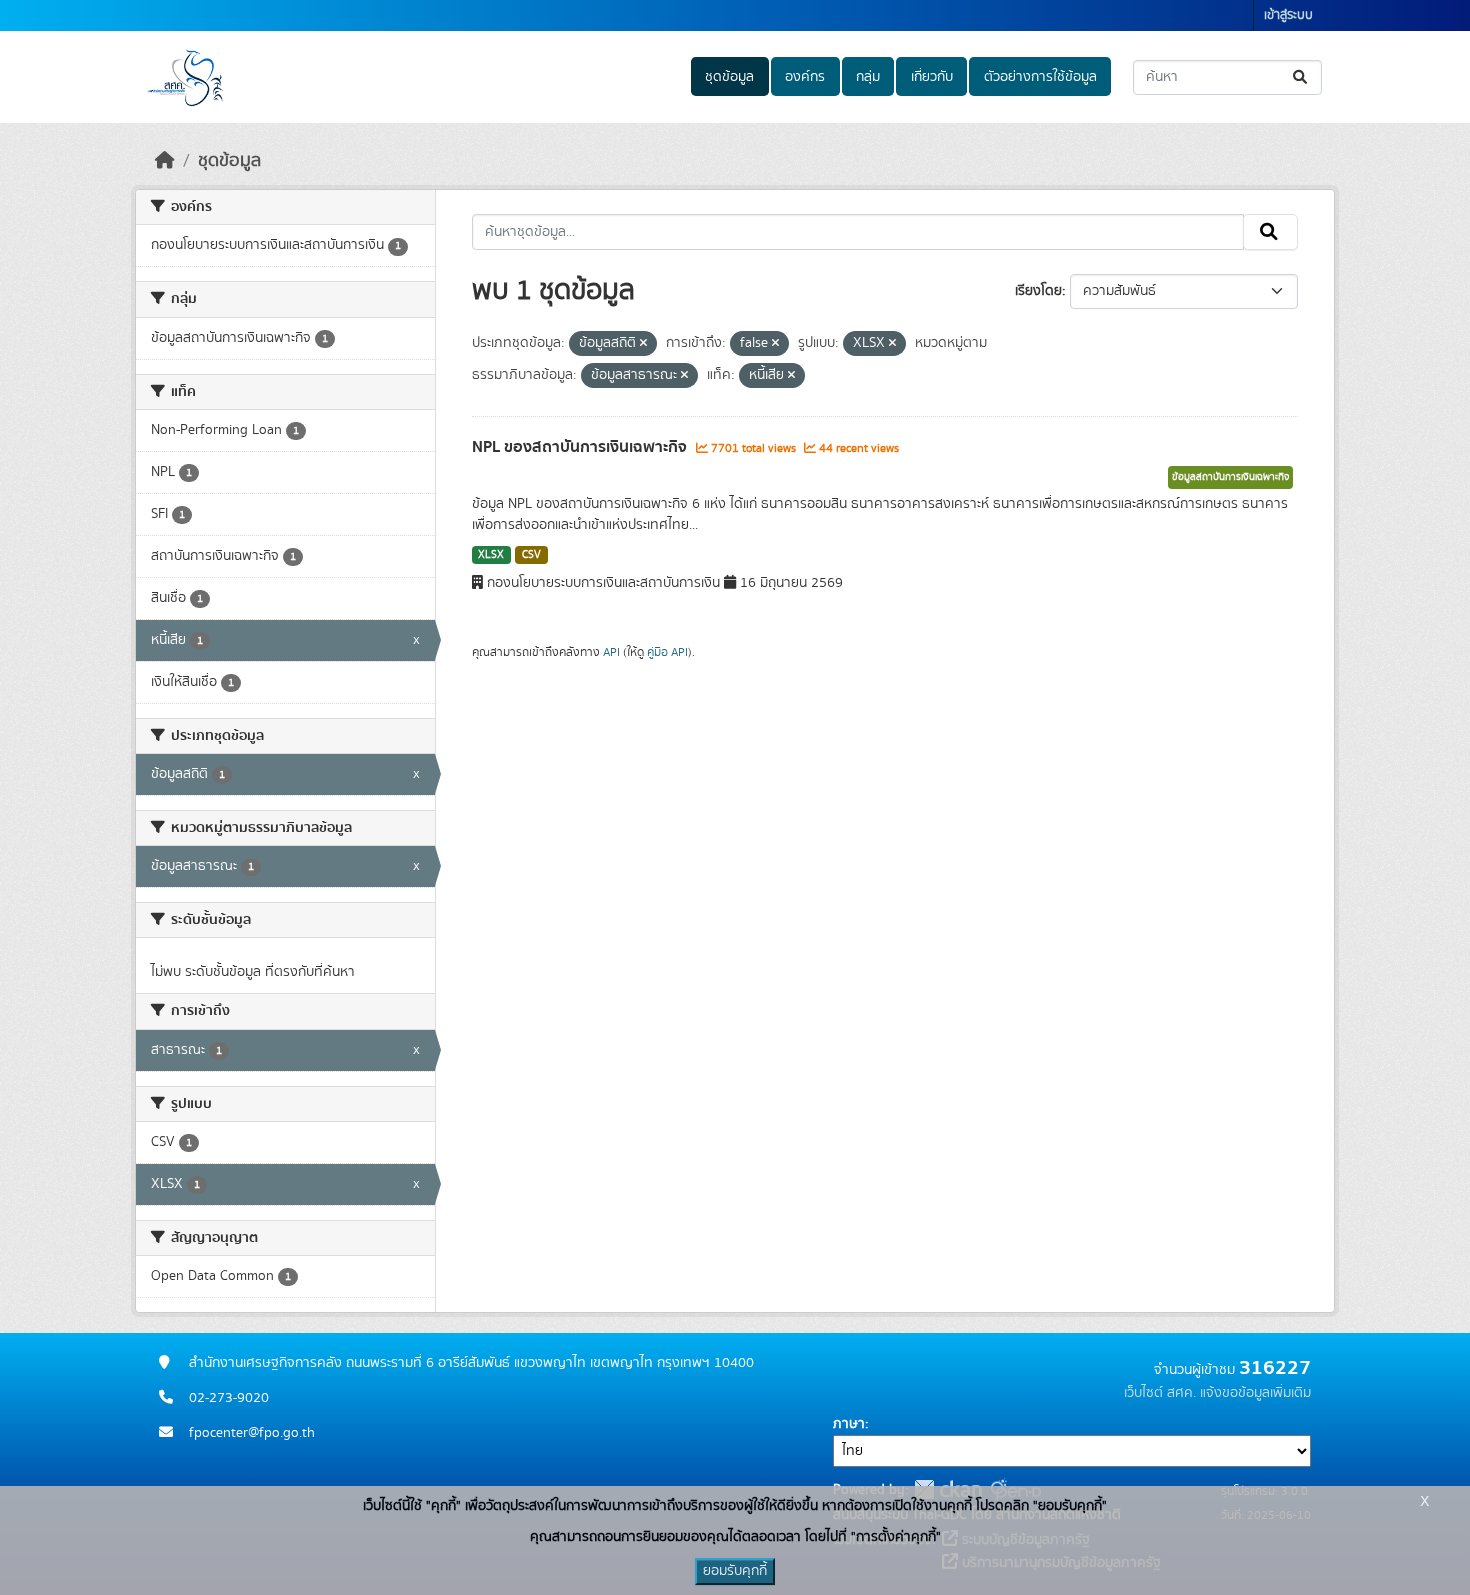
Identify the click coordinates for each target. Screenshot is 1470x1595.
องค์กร (805, 77)
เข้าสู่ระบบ (1288, 15)
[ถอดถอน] (643, 344)
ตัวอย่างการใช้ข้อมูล (1040, 77)
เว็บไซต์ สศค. (1160, 1393)
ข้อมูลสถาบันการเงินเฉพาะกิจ (1230, 477)
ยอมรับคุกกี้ (735, 1571)
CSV (531, 555)
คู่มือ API (667, 652)
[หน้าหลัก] (165, 161)
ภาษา (849, 1424)
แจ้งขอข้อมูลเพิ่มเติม (1255, 1393)
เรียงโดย (1038, 291)
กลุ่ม (868, 77)
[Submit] (1301, 77)
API (611, 652)
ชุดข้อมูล (729, 77)
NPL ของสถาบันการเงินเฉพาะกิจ (581, 447)
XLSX (491, 555)
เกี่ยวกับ (932, 77)
